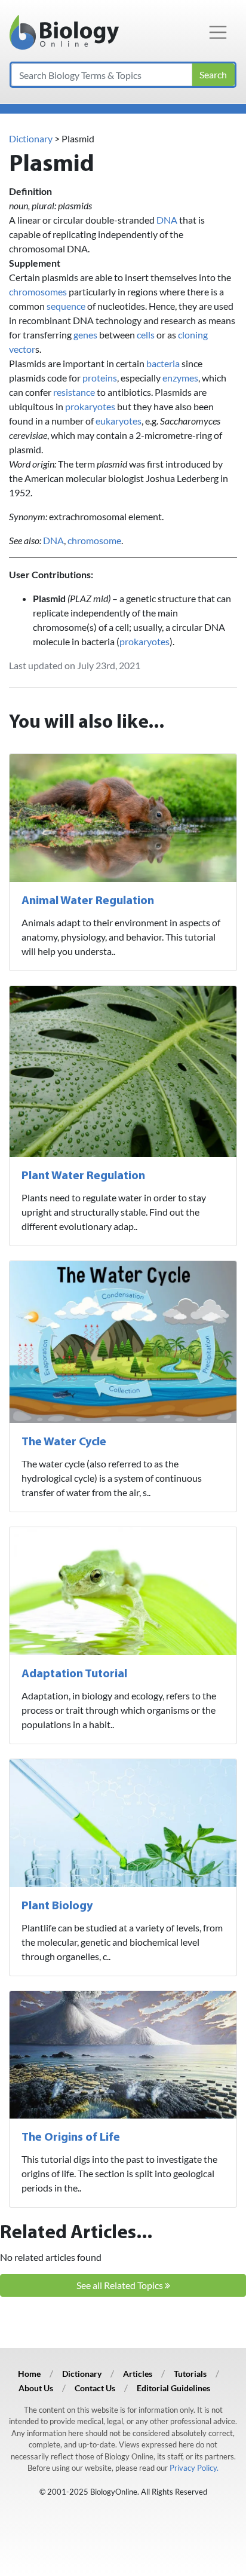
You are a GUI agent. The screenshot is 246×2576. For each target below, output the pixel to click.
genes (85, 335)
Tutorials (190, 2374)
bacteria (163, 363)
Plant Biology (57, 1906)
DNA (167, 220)
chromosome (94, 540)
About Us (36, 2388)
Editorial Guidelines (173, 2388)
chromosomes (38, 292)
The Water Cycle (64, 1442)
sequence (66, 306)
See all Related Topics (121, 2285)
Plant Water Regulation (83, 1176)
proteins (100, 378)
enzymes (180, 378)
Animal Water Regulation (88, 901)
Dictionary (31, 138)
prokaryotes (90, 406)
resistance (74, 392)
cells (146, 335)
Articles (138, 2374)
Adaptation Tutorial (74, 1674)
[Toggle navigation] (218, 32)
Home (29, 2374)
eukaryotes (119, 421)
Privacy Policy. (194, 2468)
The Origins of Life (71, 2138)
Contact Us (95, 2388)
